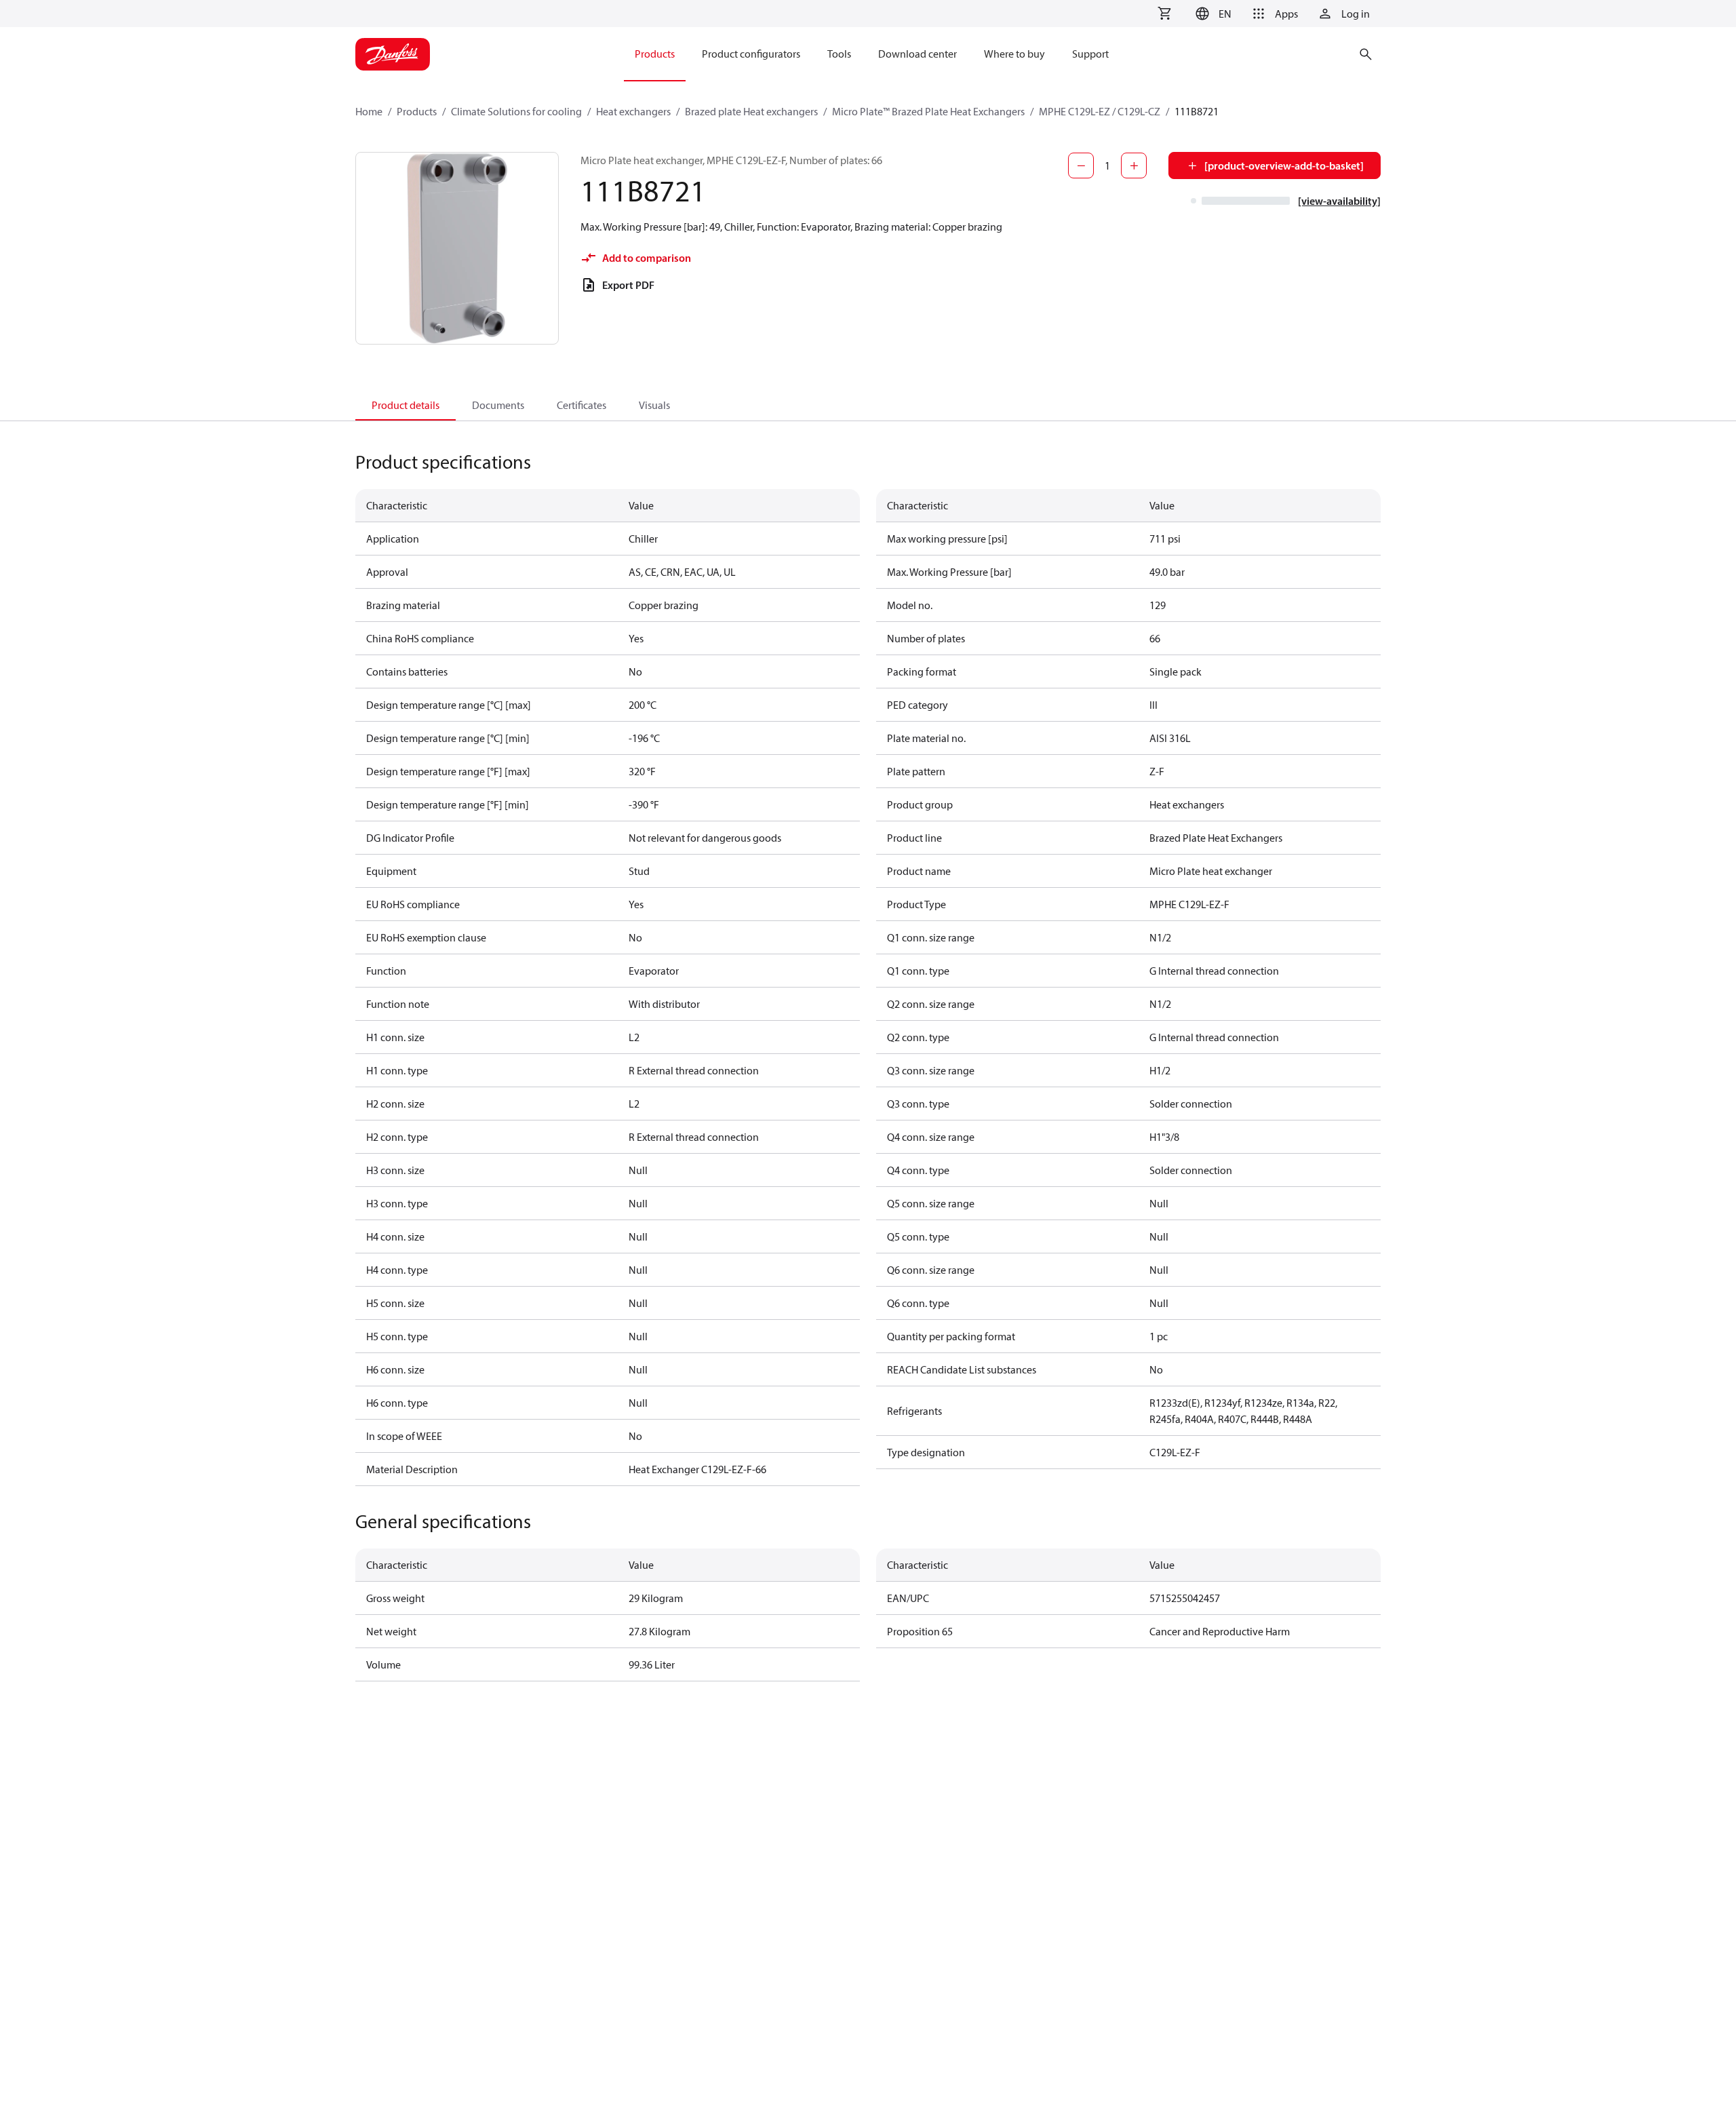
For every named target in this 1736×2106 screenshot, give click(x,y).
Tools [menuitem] (839, 54)
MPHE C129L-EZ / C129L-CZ (1100, 111)
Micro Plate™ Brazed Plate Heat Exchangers (928, 111)
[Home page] (393, 54)
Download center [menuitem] (918, 54)
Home (369, 111)
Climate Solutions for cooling (516, 111)
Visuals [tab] (654, 405)
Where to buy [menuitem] (1014, 54)
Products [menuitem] (655, 54)
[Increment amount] (1134, 165)
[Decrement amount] (1081, 165)
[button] (1211, 14)
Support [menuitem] (1090, 54)
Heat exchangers (633, 111)
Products (417, 111)
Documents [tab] (498, 405)
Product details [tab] (406, 405)
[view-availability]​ (1339, 201)
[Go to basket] (1164, 14)
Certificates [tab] (581, 405)
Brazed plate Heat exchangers (751, 111)
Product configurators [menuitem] (751, 54)
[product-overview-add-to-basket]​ (1284, 165)
